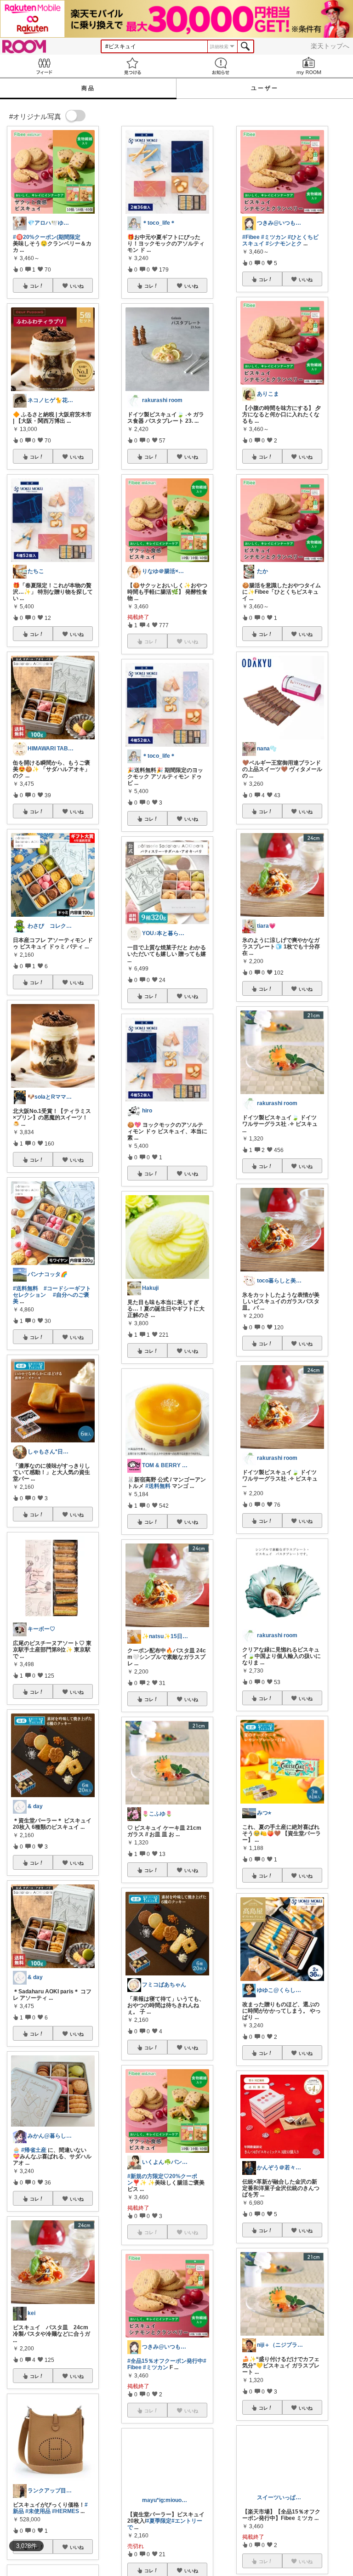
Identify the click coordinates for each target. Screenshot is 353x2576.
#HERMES (65, 2511)
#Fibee (251, 237)
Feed (44, 66)
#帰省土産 (34, 2150)
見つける (132, 66)
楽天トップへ (330, 46)
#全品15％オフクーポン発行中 (165, 2361)
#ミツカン (156, 2367)
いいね (77, 286)
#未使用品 (38, 2511)
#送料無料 (26, 1288)
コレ (34, 286)
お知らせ (221, 66)
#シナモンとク (284, 244)
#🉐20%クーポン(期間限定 (47, 237)
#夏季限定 (159, 2546)
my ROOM (309, 66)
